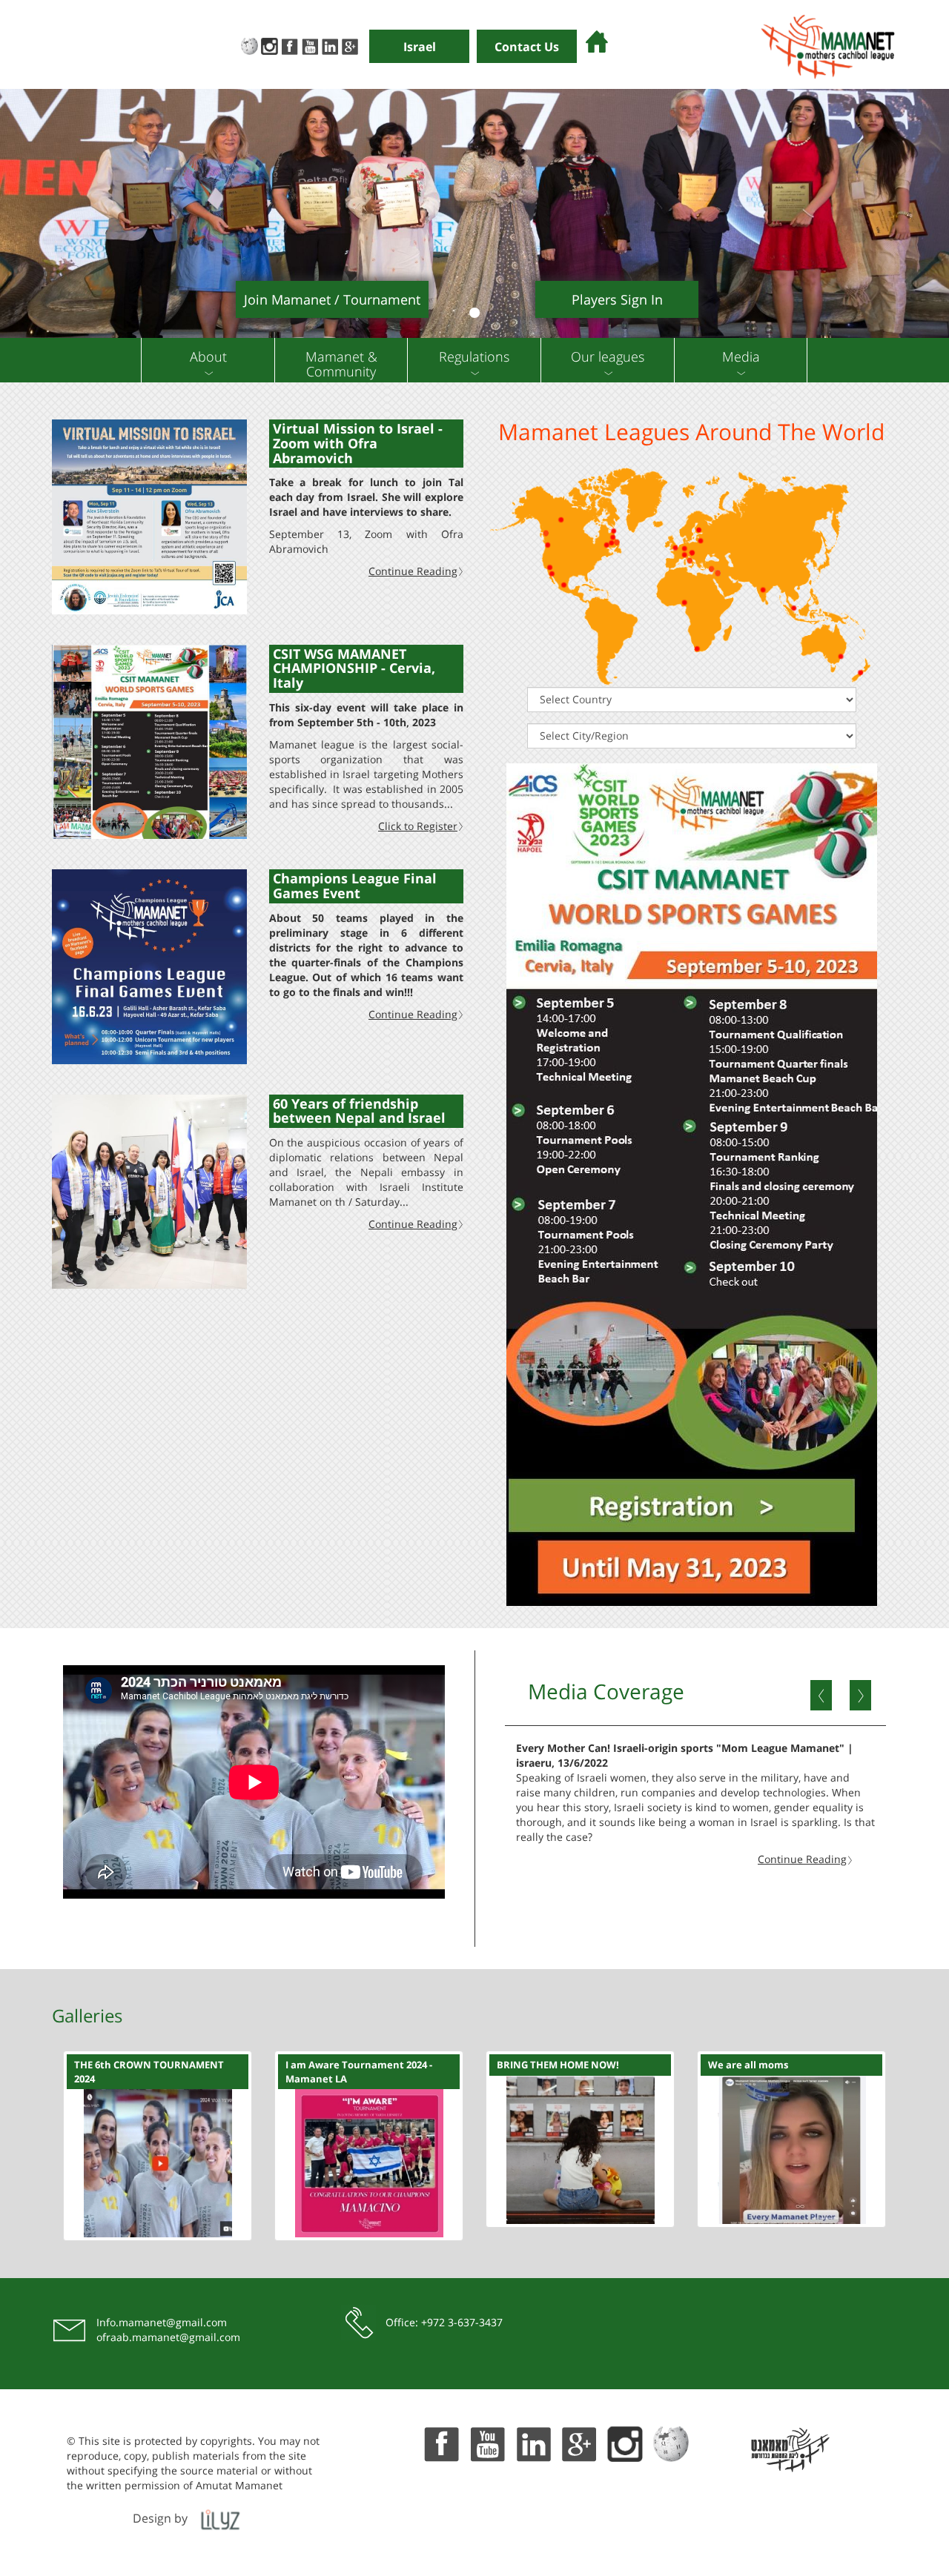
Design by (160, 2518)
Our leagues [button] (608, 356)
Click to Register (418, 826)
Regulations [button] (474, 356)
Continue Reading (413, 571)
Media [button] (741, 356)
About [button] (208, 356)
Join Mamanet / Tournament (332, 299)
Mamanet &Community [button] (341, 364)
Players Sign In (617, 299)
